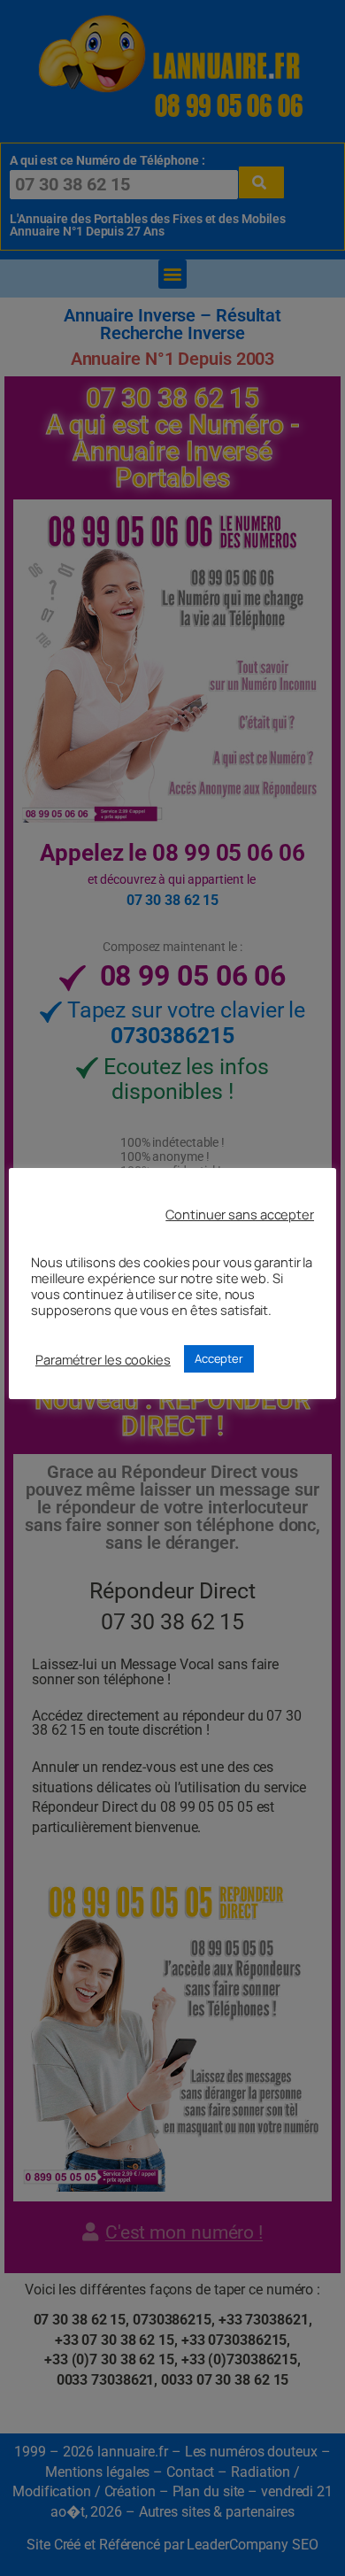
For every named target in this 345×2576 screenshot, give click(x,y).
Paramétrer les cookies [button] (103, 1359)
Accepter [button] (219, 1358)
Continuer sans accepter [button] (240, 1214)
